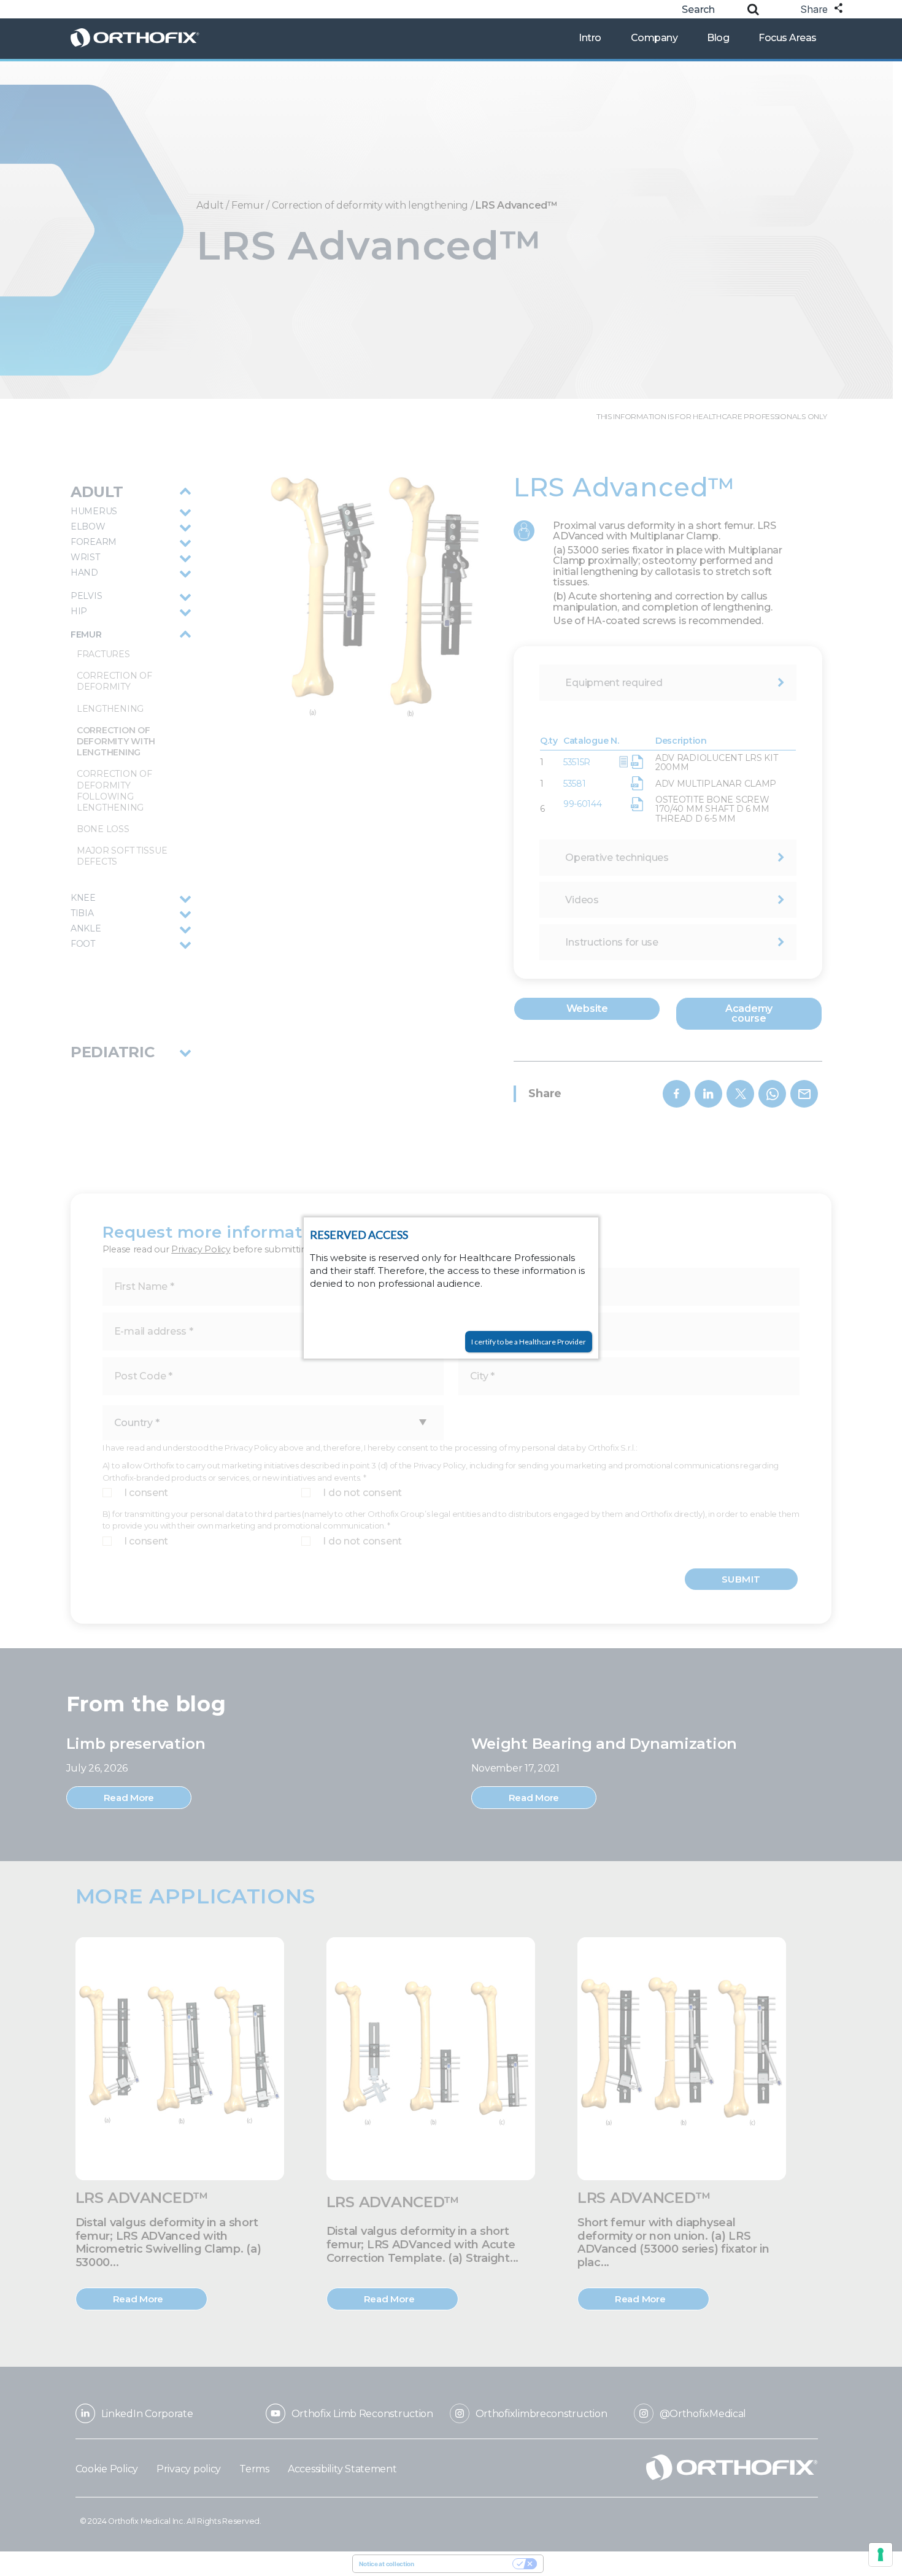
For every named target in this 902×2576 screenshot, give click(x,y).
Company (654, 38)
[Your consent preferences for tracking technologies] (881, 2555)
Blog (718, 38)
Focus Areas (788, 38)
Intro (590, 38)
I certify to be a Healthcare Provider (529, 1342)
